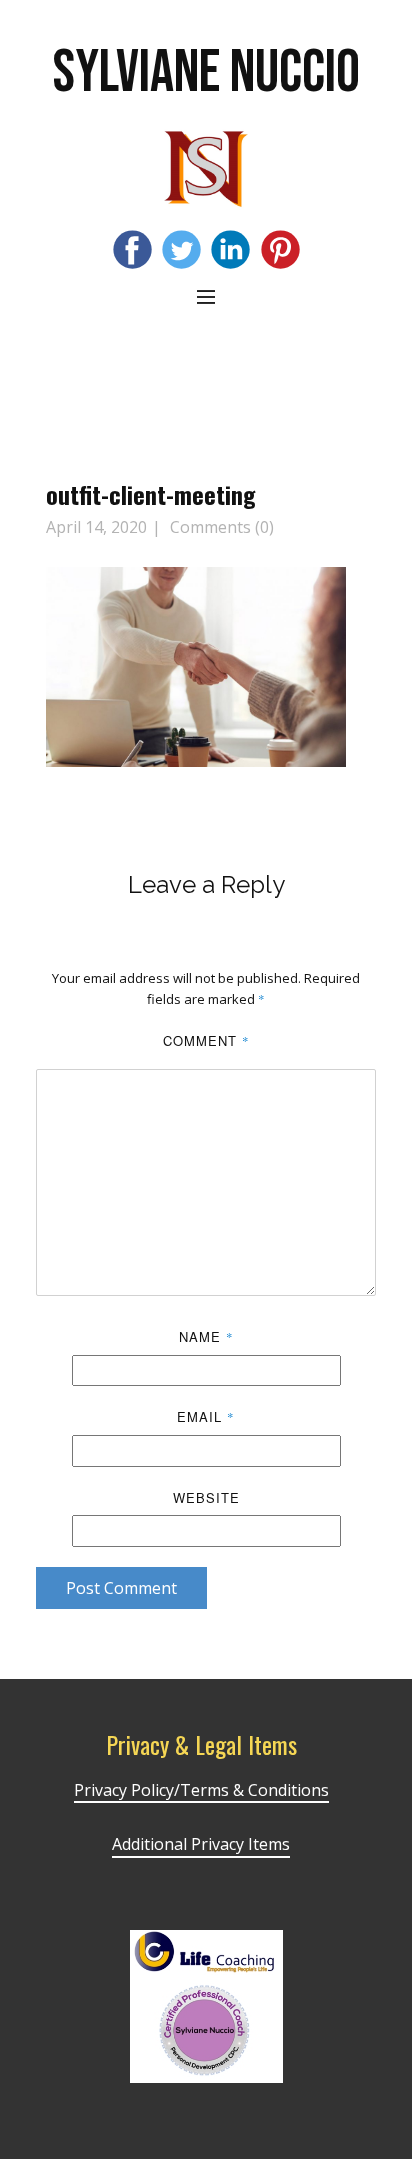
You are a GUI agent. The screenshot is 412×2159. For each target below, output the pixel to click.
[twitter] (181, 249)
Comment (206, 1040)
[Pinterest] (280, 249)
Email (206, 1416)
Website (206, 1497)
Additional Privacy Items (201, 1844)
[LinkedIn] (230, 249)
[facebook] (132, 249)
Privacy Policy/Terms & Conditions (201, 1790)
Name (206, 1336)
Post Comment (121, 1588)
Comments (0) (220, 527)
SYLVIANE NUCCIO (206, 73)
